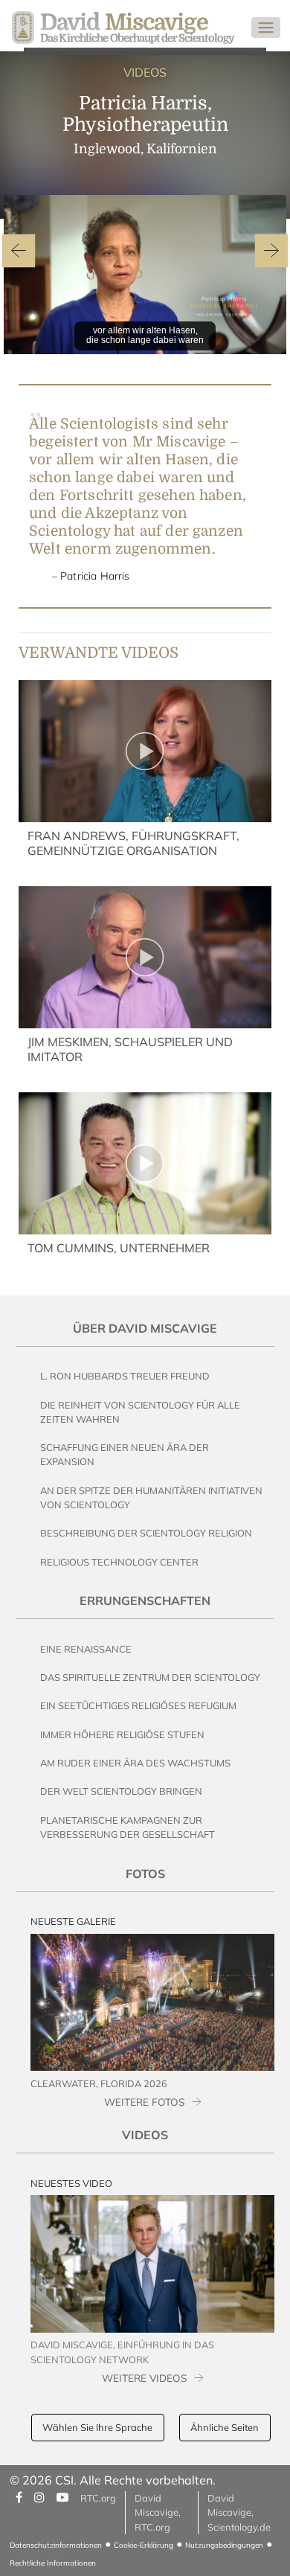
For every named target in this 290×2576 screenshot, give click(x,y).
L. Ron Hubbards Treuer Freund (125, 1376)
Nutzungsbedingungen (224, 2545)
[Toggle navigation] (266, 28)
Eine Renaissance (86, 1649)
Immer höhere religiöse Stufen (122, 1734)
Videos (145, 2135)
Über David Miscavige (145, 1328)
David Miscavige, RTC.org (158, 2512)
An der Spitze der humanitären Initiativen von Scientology (151, 1497)
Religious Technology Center (119, 1562)
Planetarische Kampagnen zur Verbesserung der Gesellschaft (128, 1827)
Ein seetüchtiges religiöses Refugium (138, 1705)
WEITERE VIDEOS (144, 2378)
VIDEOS (145, 72)
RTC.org (98, 2498)
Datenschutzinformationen (56, 2545)
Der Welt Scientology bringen (121, 1791)
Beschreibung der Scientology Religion (146, 1533)
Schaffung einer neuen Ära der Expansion (125, 1454)
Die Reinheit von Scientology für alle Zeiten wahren (140, 1412)
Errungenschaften (145, 1601)
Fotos (145, 1874)
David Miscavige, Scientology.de (239, 2512)
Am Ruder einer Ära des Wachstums (135, 1763)
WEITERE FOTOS (144, 2102)
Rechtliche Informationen (53, 2563)
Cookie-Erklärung (144, 2545)
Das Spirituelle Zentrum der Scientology (150, 1677)
